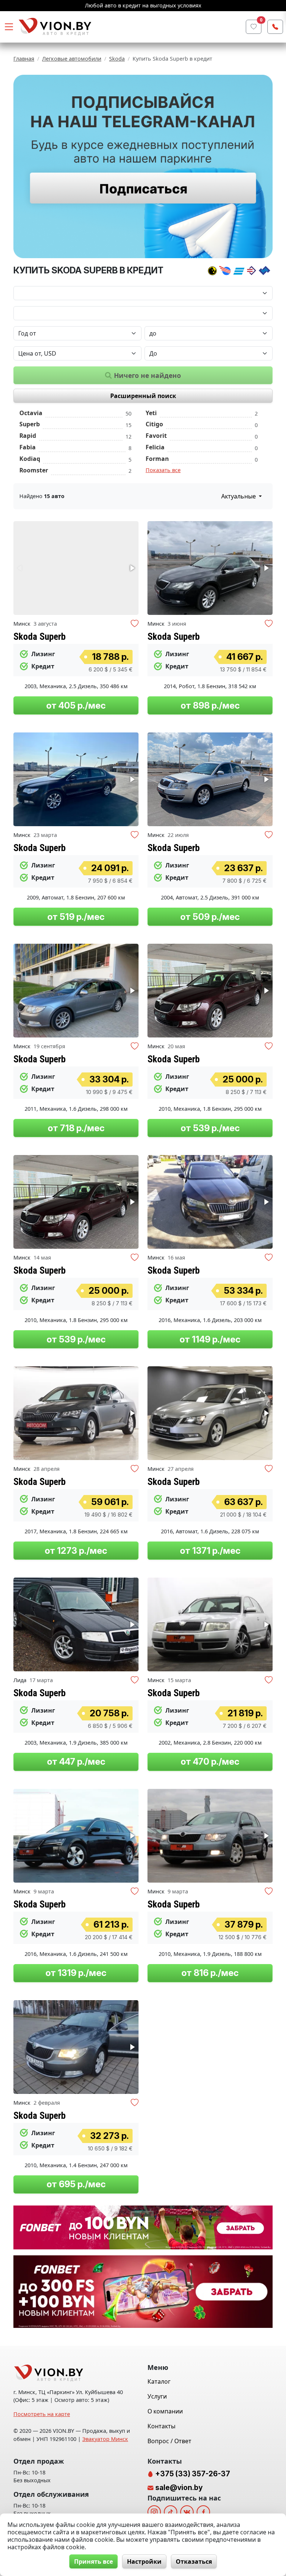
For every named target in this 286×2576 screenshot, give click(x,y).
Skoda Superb (39, 636)
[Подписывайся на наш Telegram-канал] (143, 166)
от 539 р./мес (210, 1128)
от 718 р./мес (76, 1128)
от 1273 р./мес (76, 1551)
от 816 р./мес (210, 1973)
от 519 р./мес (76, 917)
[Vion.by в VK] (187, 2512)
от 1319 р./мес (76, 1973)
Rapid (28, 436)
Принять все (93, 2561)
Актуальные (239, 496)
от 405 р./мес (76, 705)
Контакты (161, 2426)
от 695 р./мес (76, 2184)
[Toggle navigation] (9, 27)
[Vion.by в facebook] (203, 2512)
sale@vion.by (179, 2487)
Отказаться (194, 2561)
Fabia (28, 447)
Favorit (156, 436)
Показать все (163, 470)
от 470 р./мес (210, 1762)
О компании (165, 2411)
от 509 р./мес (210, 917)
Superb (30, 424)
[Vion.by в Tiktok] (171, 2512)
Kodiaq (30, 459)
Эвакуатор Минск (105, 2439)
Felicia (155, 447)
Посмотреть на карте (42, 2414)
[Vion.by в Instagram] (154, 2512)
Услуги (157, 2396)
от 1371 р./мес (210, 1551)
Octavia (31, 413)
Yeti (151, 413)
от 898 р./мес (210, 705)
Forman (157, 459)
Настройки (144, 2561)
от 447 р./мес (76, 1762)
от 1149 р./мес (210, 1339)
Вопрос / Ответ (169, 2441)
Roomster (34, 470)
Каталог (159, 2381)
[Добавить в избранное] (135, 624)
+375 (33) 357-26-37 (192, 2474)
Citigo (154, 424)
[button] (132, 568)
